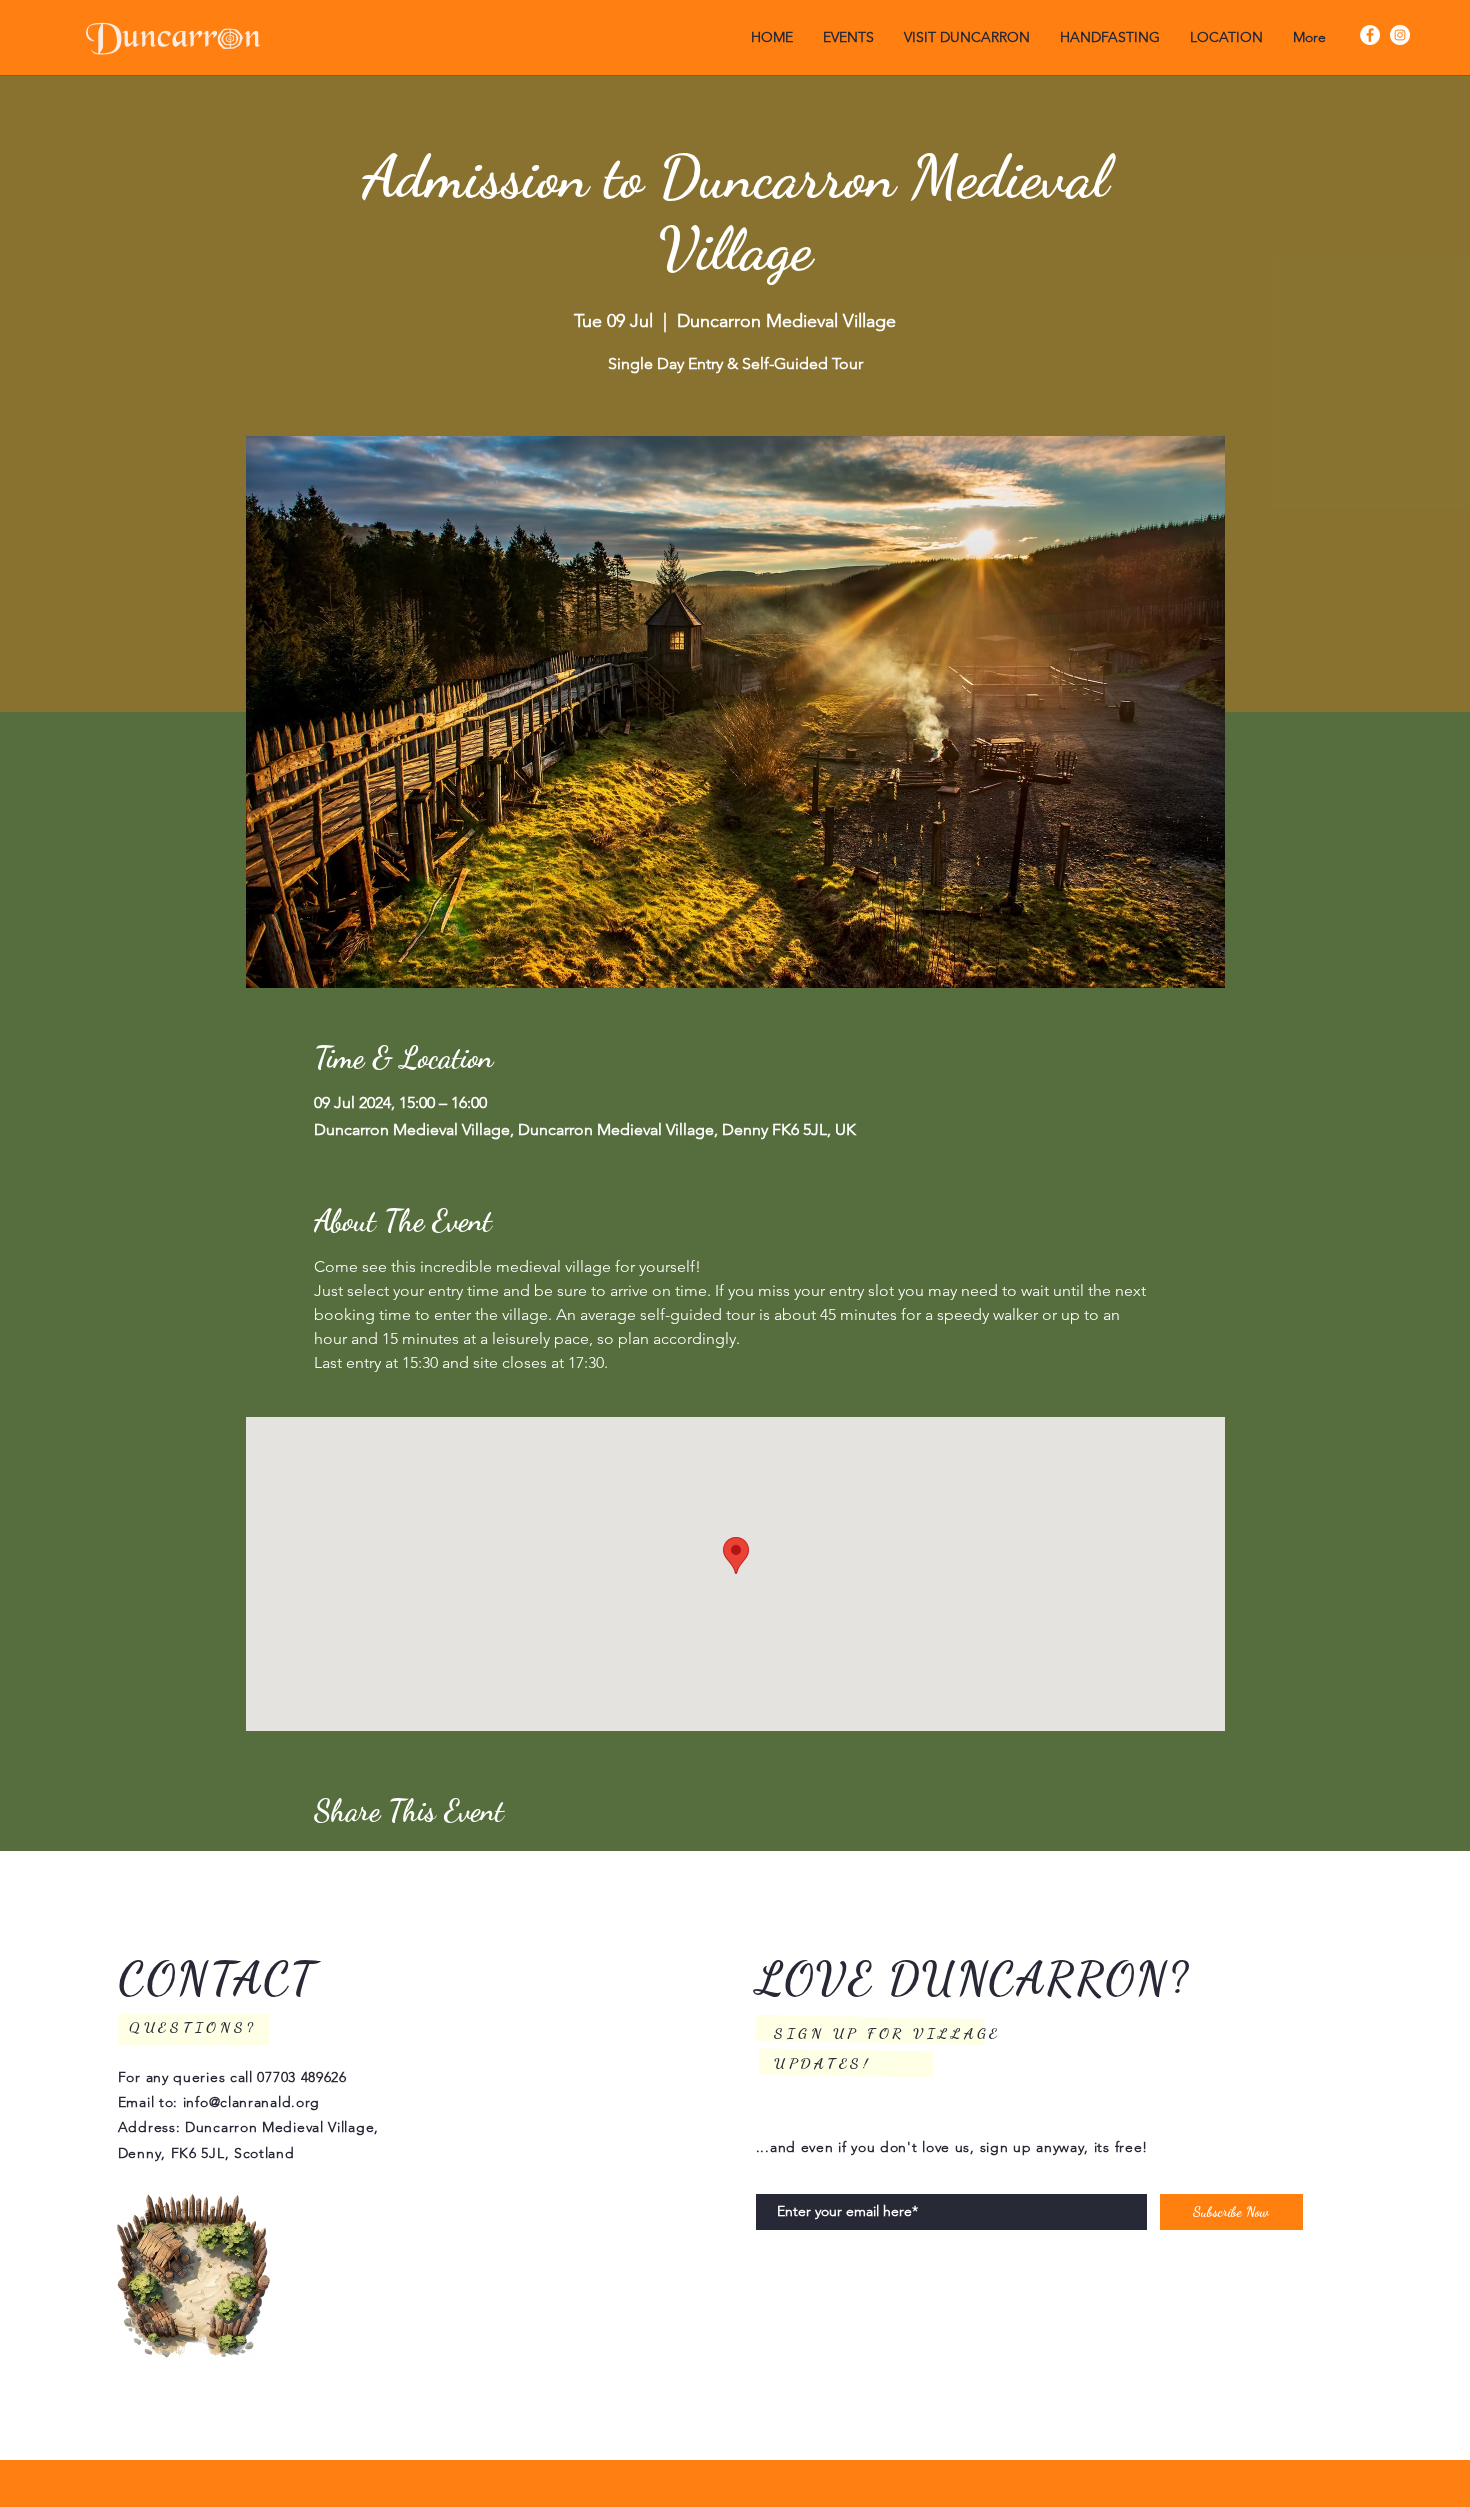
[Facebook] (1370, 35)
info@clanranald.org (251, 2102)
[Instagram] (1400, 35)
